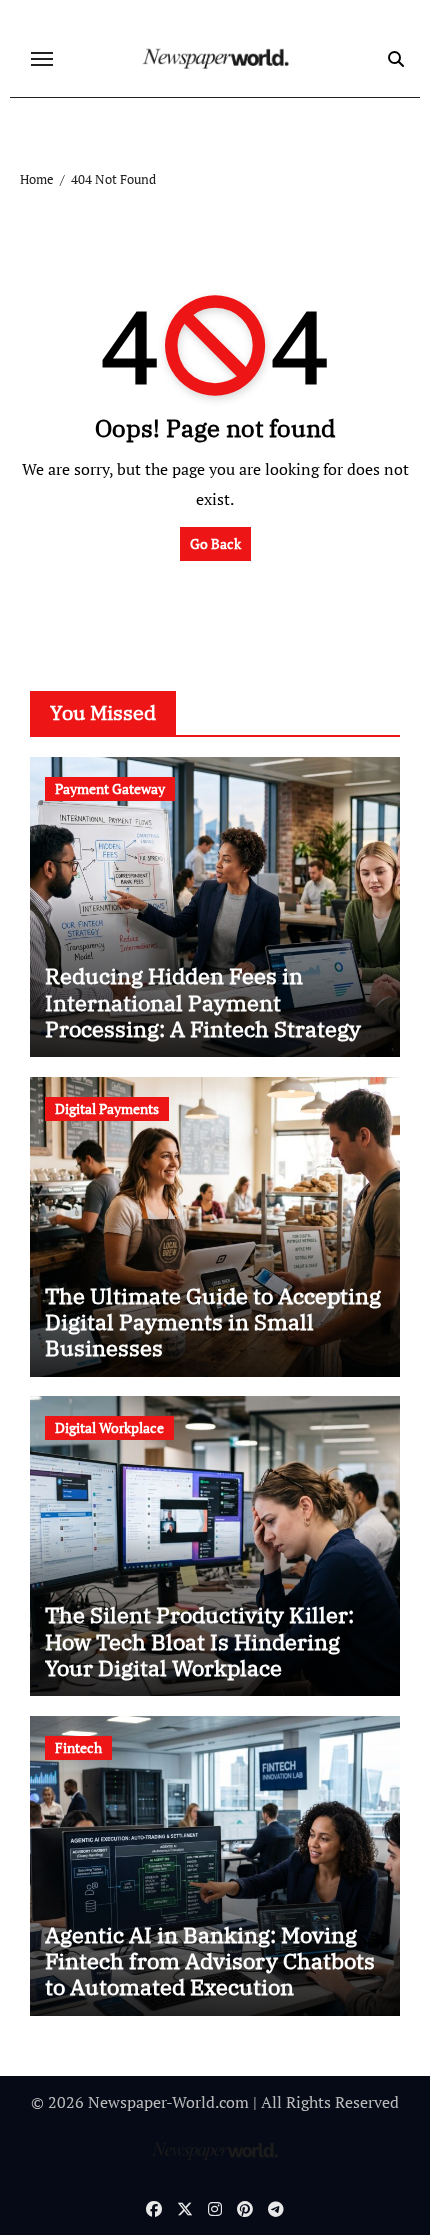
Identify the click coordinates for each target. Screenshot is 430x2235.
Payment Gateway (110, 788)
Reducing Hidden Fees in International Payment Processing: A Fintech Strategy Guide (203, 1015)
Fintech (78, 1747)
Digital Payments (107, 1108)
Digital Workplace (109, 1427)
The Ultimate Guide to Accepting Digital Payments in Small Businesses (213, 1322)
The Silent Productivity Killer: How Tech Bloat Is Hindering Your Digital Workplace (199, 1641)
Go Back (215, 543)
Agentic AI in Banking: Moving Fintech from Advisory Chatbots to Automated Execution (210, 1961)
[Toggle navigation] (42, 59)
